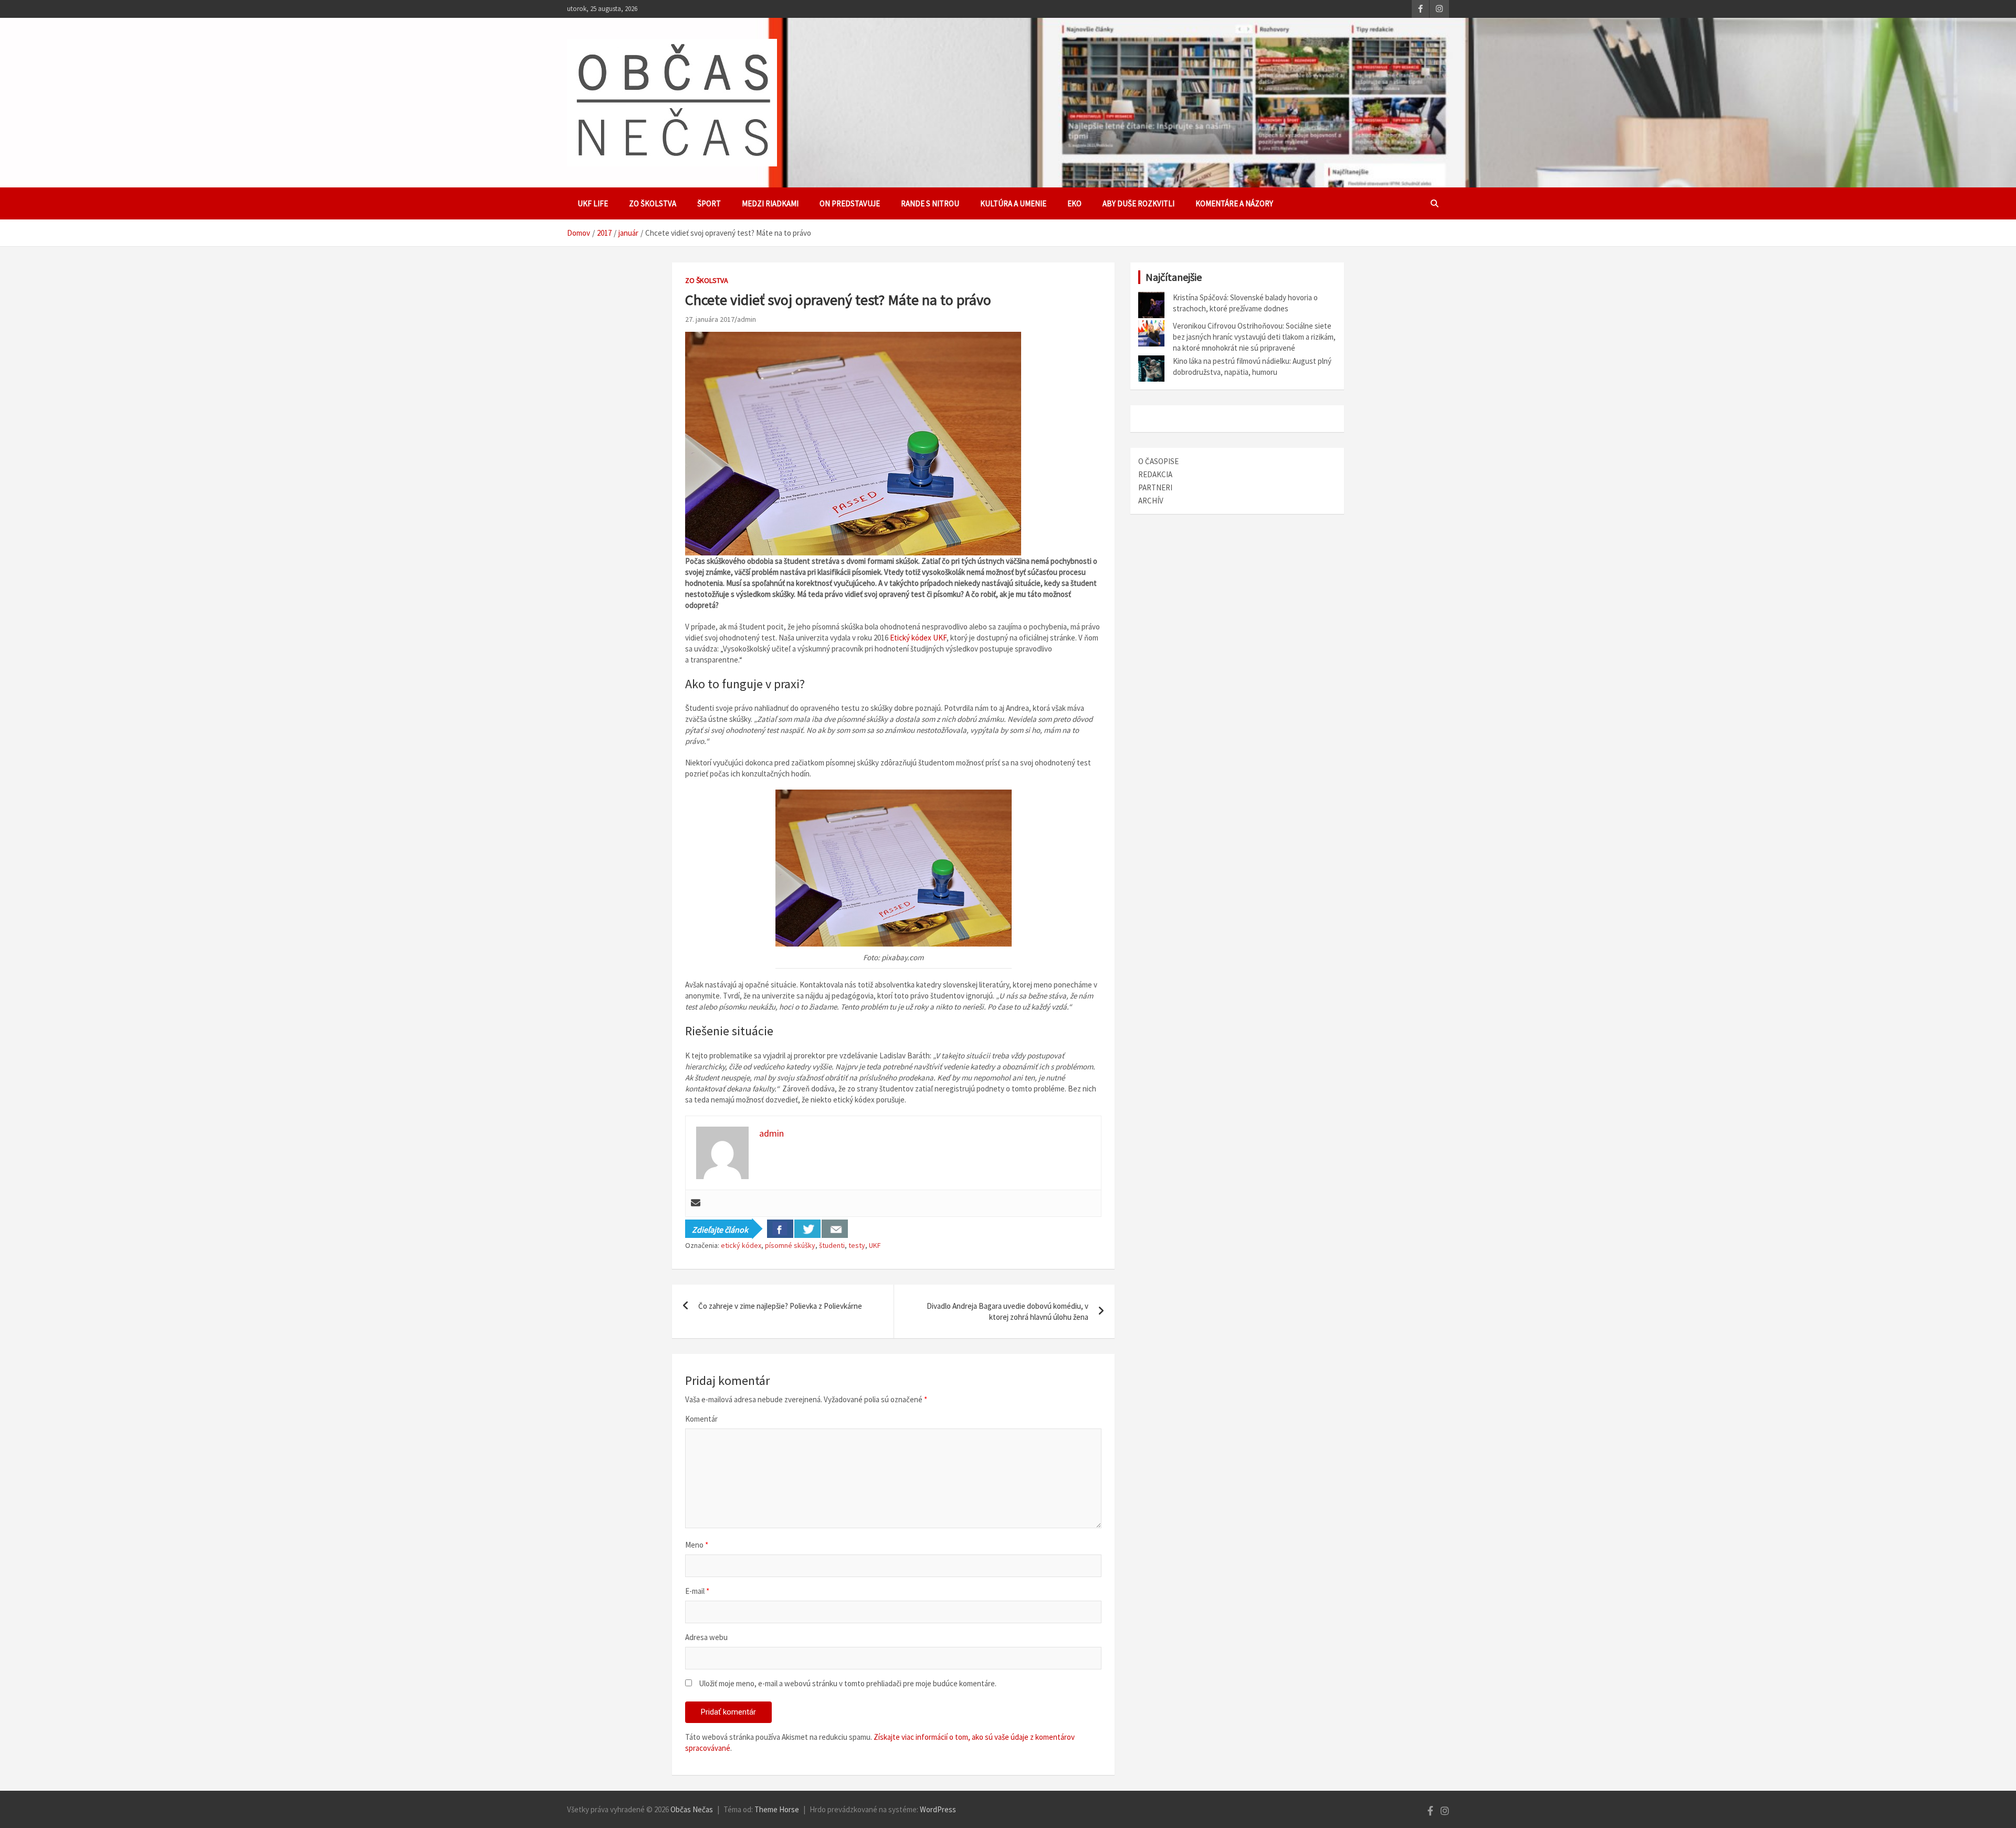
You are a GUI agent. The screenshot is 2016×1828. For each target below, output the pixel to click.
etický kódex (741, 1245)
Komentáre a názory (1234, 203)
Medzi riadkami (770, 203)
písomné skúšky (790, 1245)
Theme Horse (777, 1809)
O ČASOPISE (1158, 461)
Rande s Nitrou (930, 203)
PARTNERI (1155, 487)
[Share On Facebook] (780, 1229)
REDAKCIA (1155, 474)
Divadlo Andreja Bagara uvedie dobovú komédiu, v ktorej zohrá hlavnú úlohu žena (1007, 1311)
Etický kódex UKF (918, 638)
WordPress (938, 1809)
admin (747, 319)
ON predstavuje (850, 203)
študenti (832, 1245)
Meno (697, 1545)
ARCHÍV (1151, 501)
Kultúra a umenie (1013, 203)
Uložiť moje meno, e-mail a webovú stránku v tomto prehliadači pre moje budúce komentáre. (848, 1683)
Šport (709, 203)
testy (857, 1245)
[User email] (696, 1203)
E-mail (697, 1591)
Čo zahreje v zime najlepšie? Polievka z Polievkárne (780, 1306)
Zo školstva (653, 203)
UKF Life (593, 203)
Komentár (701, 1419)
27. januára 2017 (710, 319)
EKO (1074, 203)
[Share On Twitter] (807, 1229)
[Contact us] (835, 1229)
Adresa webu (706, 1637)
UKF (875, 1245)
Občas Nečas (692, 1809)
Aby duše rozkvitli (1138, 203)
